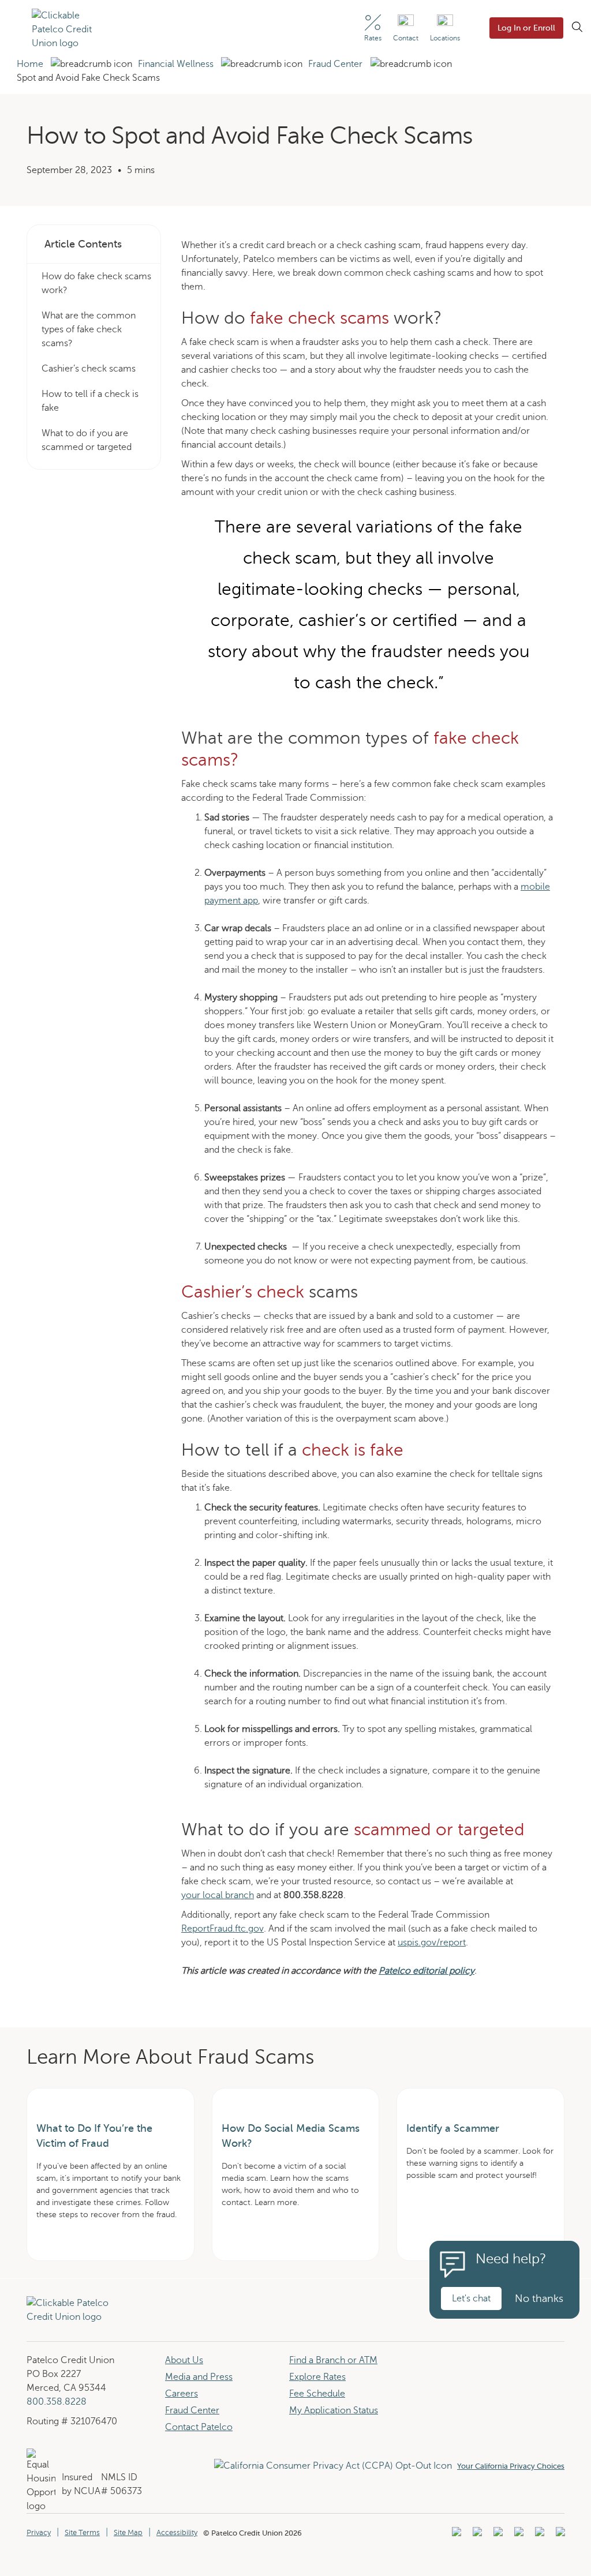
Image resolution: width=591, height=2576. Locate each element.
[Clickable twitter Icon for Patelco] (538, 2535)
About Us (184, 2360)
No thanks (539, 2298)
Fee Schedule (317, 2394)
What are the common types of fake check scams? (89, 329)
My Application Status (334, 2410)
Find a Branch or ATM (333, 2360)
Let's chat (471, 2298)
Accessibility (177, 2533)
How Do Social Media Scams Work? (291, 2136)
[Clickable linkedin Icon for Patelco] (455, 2535)
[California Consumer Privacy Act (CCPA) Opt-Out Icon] (336, 2466)
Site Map (128, 2533)
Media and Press (199, 2377)
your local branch (218, 1895)
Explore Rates (317, 2377)
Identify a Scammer (453, 2128)
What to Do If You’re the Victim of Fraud (94, 2136)
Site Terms (82, 2533)
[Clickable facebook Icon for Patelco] (497, 2535)
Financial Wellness (176, 64)
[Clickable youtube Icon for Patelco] (476, 2535)
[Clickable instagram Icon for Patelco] (517, 2535)
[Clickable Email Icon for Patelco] (559, 2535)
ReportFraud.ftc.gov (222, 1929)
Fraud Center (335, 64)
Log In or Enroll (526, 28)
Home (30, 64)
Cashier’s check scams (89, 369)
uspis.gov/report (432, 1943)
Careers (182, 2394)
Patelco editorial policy (427, 1971)
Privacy (39, 2533)
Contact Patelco (199, 2427)
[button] (15, 29)
